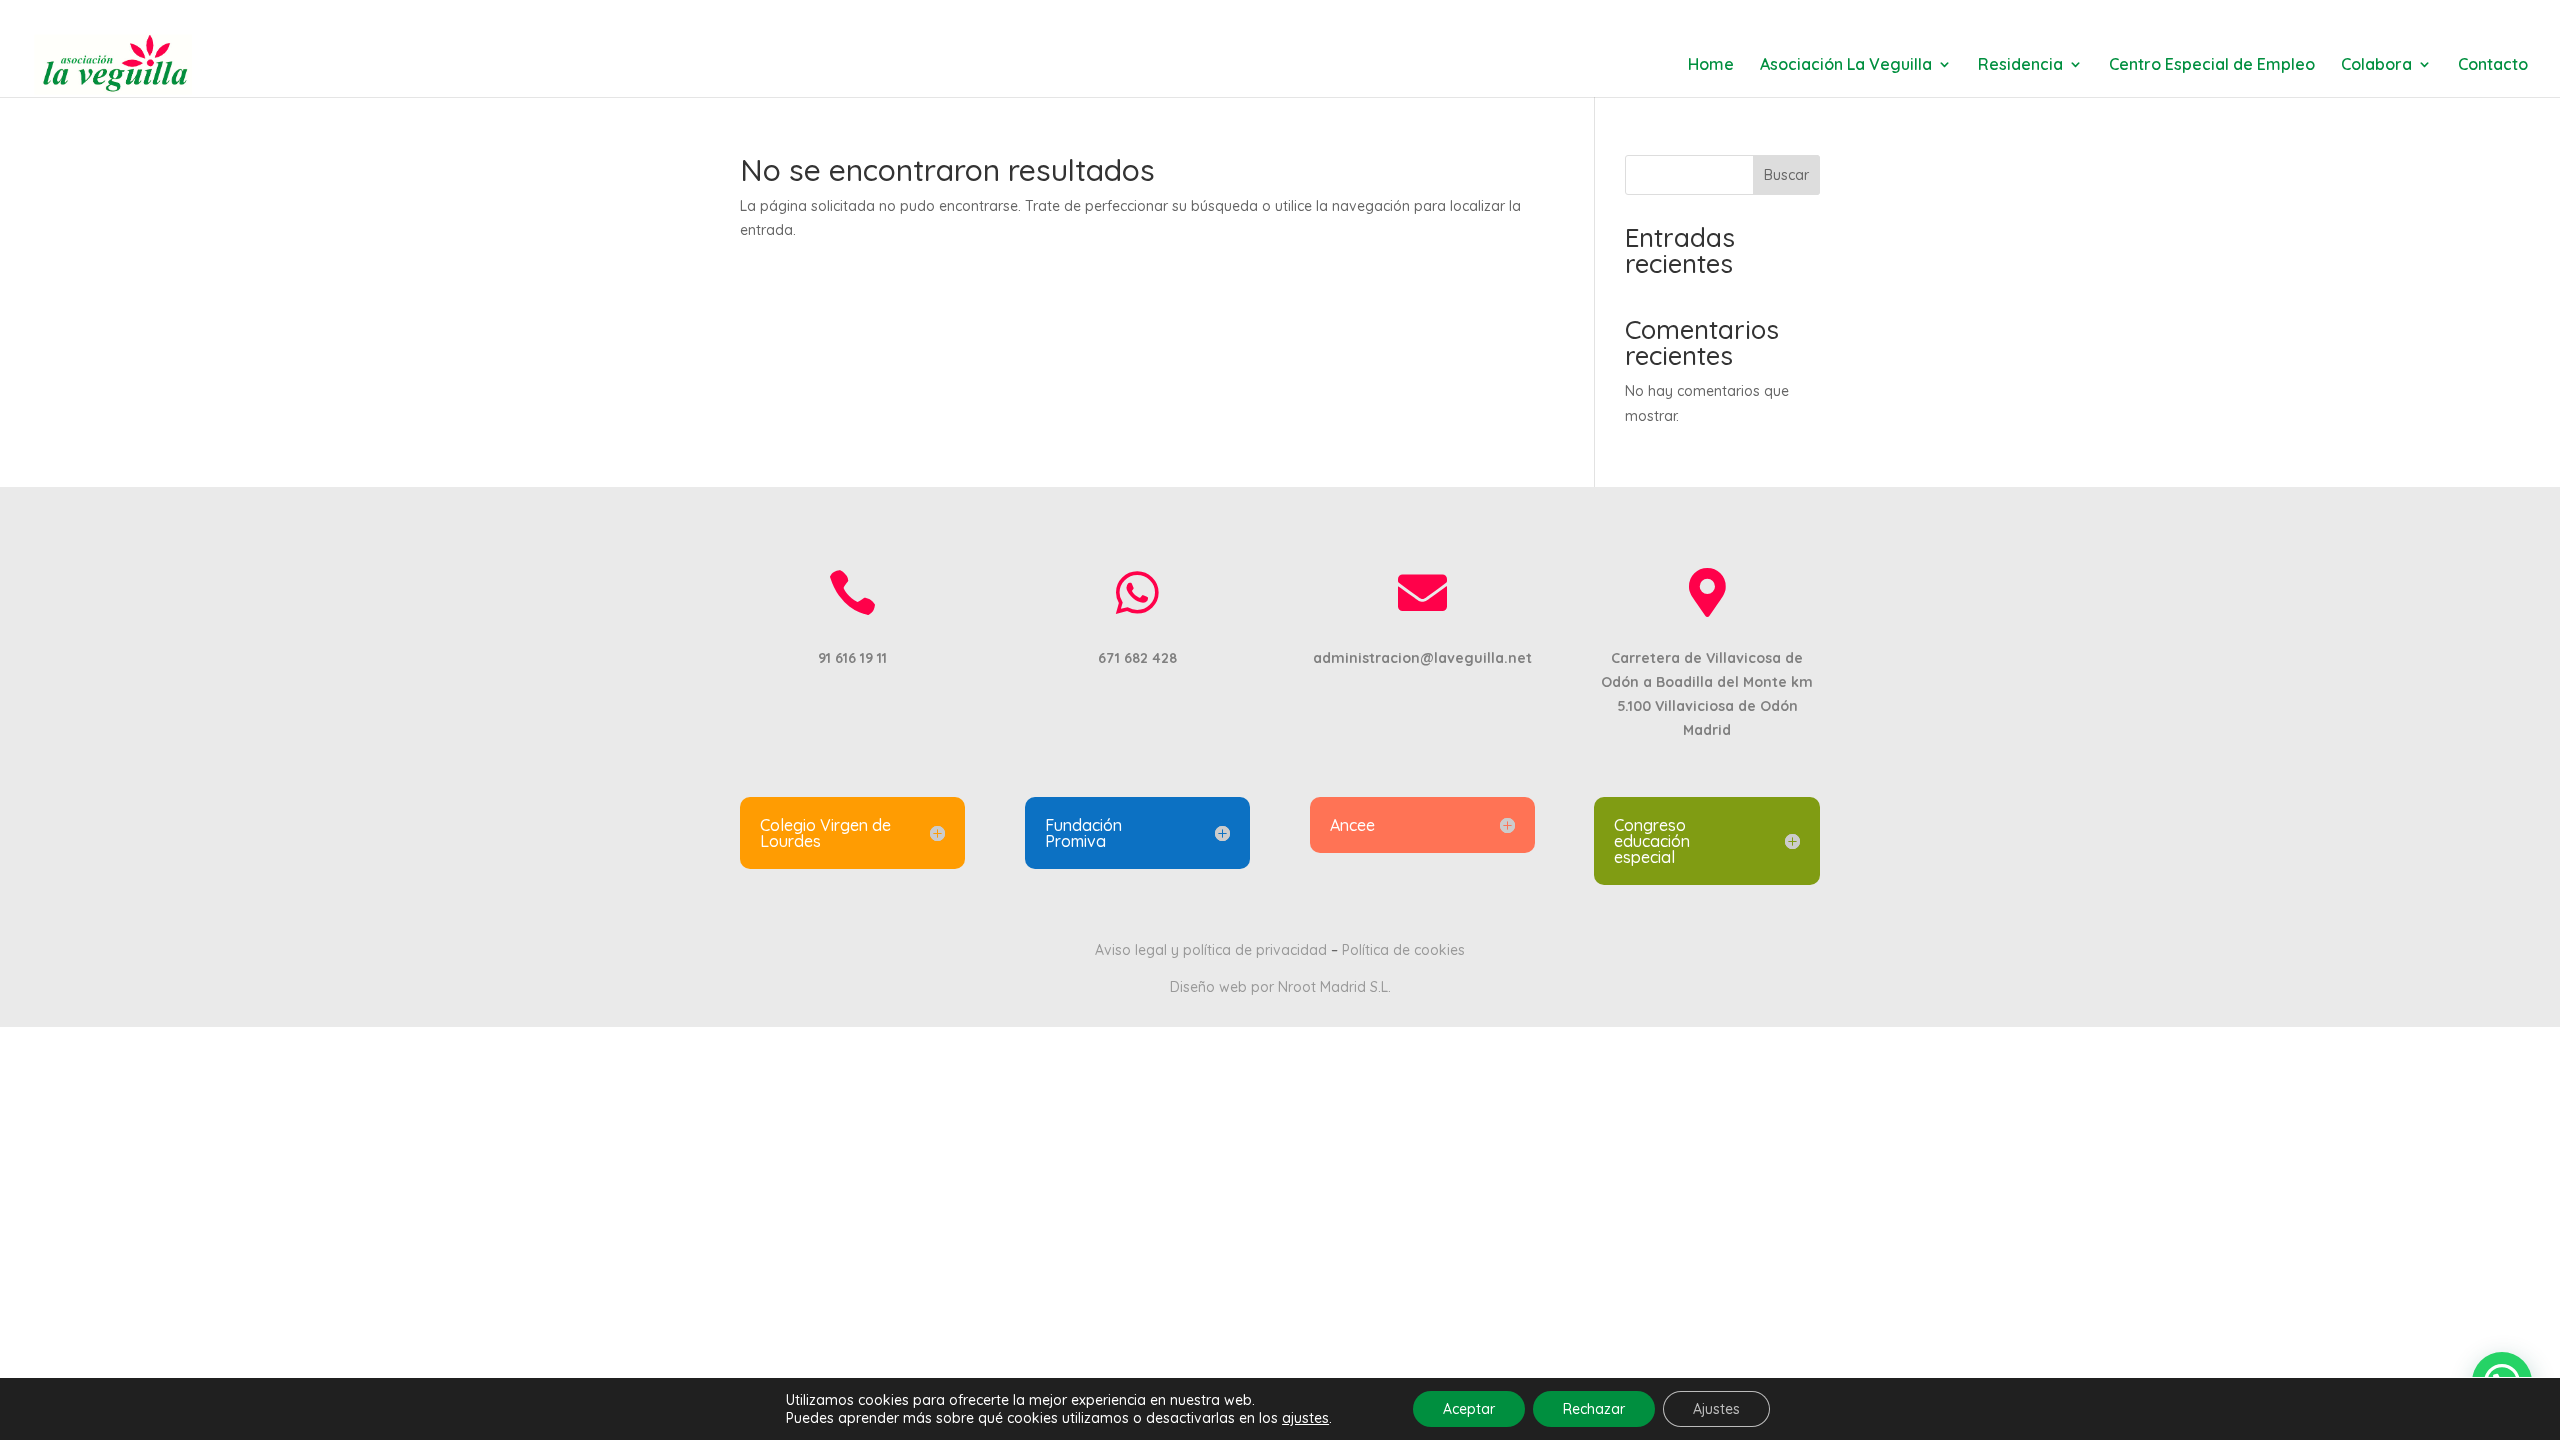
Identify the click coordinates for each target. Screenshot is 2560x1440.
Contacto (2493, 65)
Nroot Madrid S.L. (1334, 987)
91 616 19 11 (782, 15)
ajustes (1305, 1418)
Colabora (2376, 65)
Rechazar (1594, 1409)
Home (1711, 65)
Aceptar (1469, 1409)
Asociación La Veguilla (1846, 65)
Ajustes (1716, 1409)
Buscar (1786, 175)
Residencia (2020, 65)
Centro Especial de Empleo (2212, 65)
